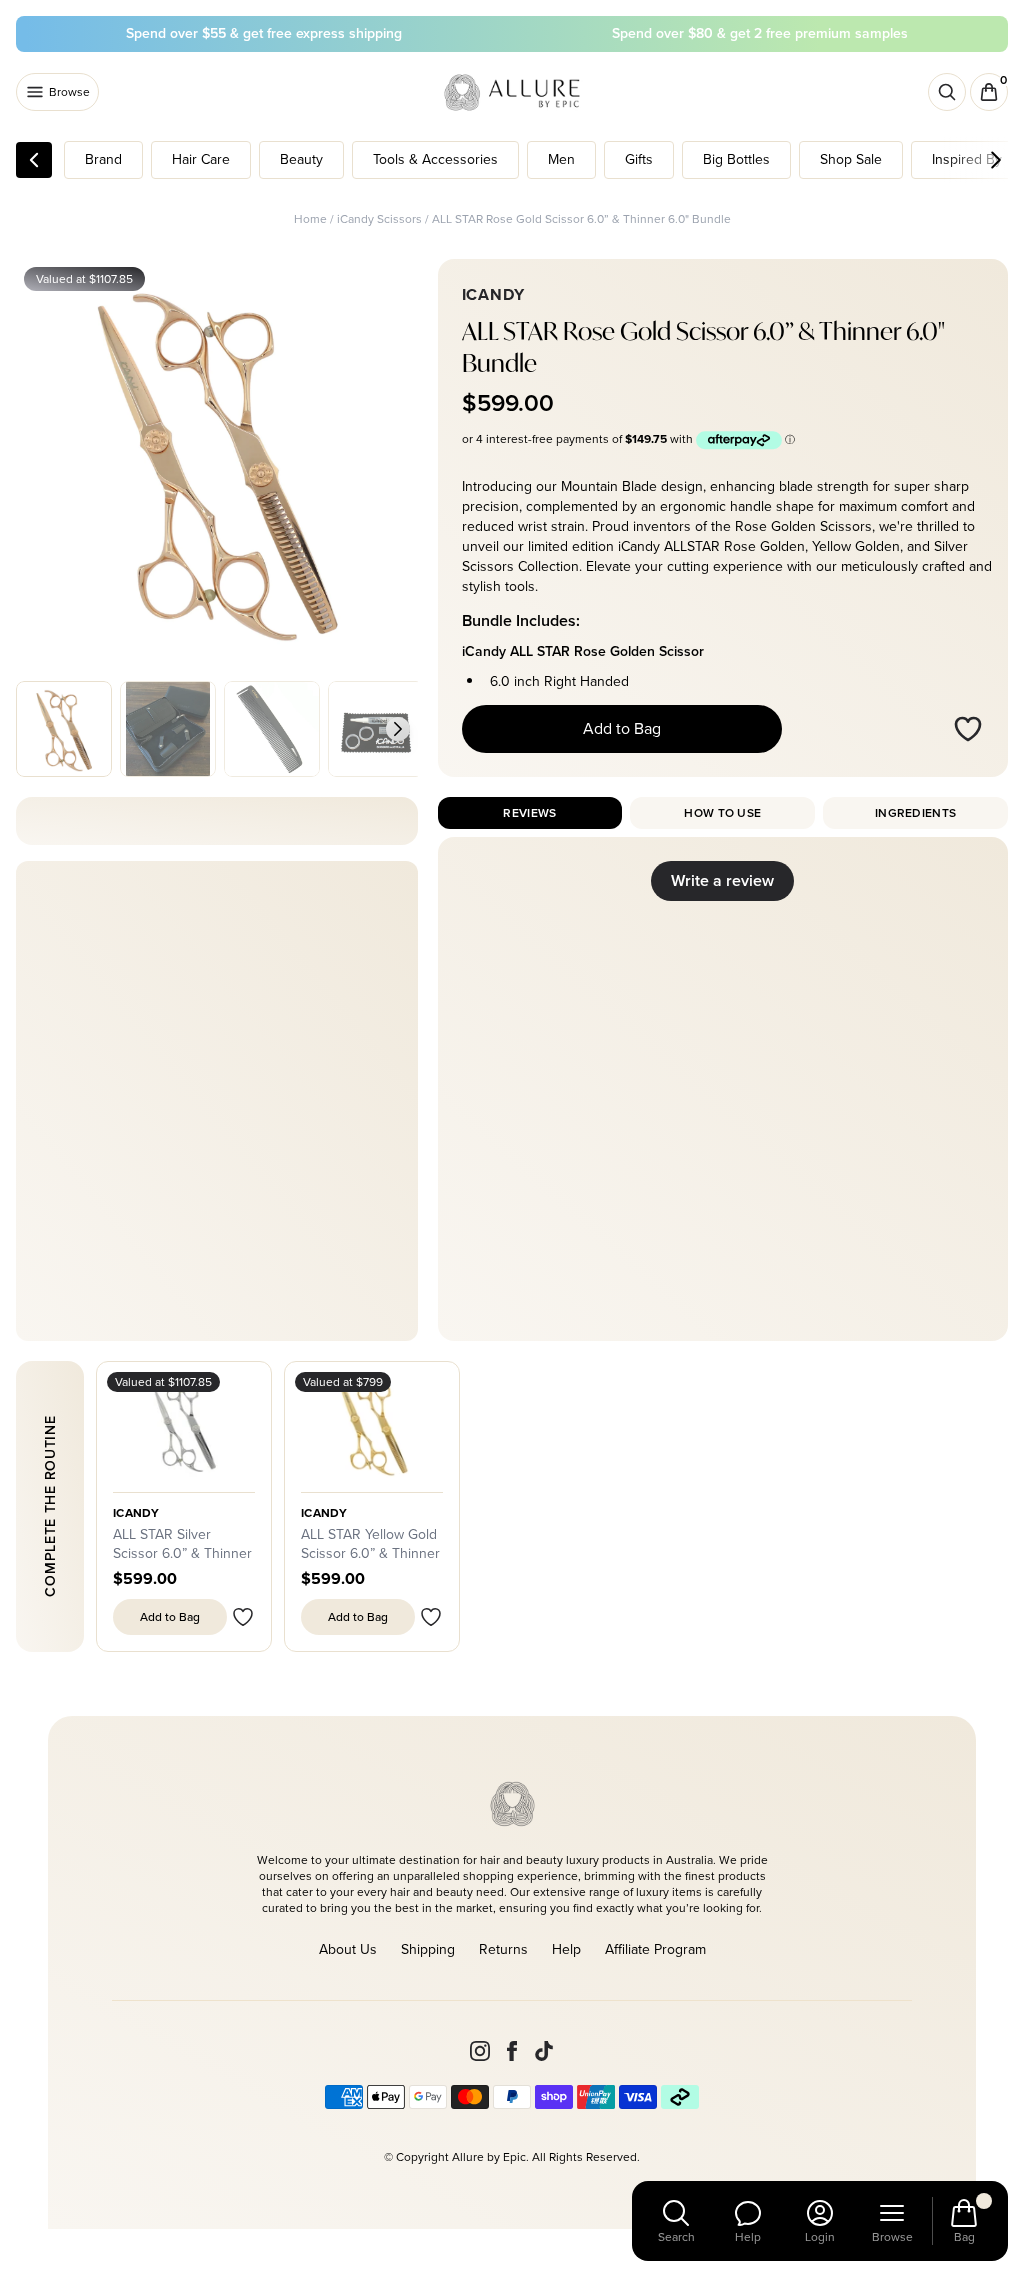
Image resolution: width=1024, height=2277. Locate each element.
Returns (503, 1949)
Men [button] (561, 159)
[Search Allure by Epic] (947, 92)
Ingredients (915, 813)
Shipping (428, 1949)
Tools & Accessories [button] (435, 159)
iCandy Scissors (379, 219)
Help (566, 1949)
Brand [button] (103, 159)
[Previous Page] (34, 160)
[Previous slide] (36, 729)
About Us (348, 1949)
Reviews (529, 813)
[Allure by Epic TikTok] (544, 2051)
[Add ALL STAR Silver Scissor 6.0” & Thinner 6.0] (243, 1617)
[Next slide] (398, 729)
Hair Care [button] (201, 159)
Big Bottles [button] (736, 159)
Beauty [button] (301, 159)
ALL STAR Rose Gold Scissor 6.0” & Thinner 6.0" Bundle (581, 219)
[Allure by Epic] (514, 92)
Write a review (722, 880)
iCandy (136, 1513)
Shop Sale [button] (851, 159)
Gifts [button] (639, 159)
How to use (722, 813)
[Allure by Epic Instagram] (480, 2051)
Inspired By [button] (967, 159)
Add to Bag (622, 728)
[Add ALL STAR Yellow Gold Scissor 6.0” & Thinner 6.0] (431, 1617)
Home (310, 219)
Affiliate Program (655, 1949)
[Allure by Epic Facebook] (512, 2051)
